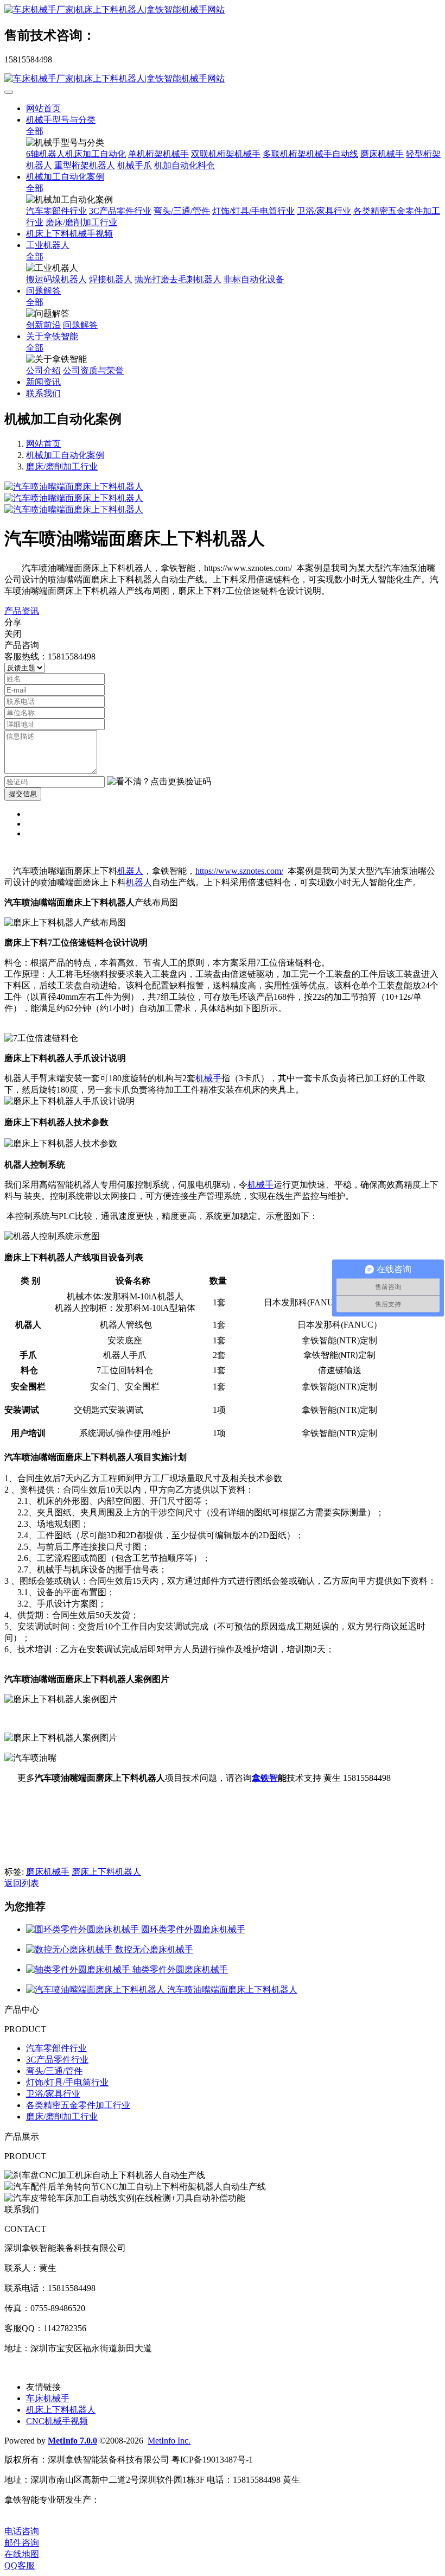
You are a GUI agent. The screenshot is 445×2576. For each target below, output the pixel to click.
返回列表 (22, 1883)
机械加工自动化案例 (65, 177)
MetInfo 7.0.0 (72, 2441)
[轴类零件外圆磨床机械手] (79, 1969)
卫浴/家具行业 (324, 211)
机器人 (130, 871)
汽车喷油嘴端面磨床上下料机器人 (232, 1990)
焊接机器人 (111, 279)
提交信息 (23, 794)
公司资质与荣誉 (93, 370)
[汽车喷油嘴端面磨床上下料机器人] (97, 1990)
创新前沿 (43, 325)
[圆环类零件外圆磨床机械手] (84, 1929)
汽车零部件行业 (56, 211)
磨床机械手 (382, 154)
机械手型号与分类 (61, 120)
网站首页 (43, 108)
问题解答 (43, 291)
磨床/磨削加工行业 (81, 222)
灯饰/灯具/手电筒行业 (253, 211)
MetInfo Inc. (169, 2441)
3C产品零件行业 (120, 211)
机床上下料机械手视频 (69, 234)
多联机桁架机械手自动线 (310, 154)
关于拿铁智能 (52, 336)
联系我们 (43, 393)
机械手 (208, 1078)
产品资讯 (22, 611)
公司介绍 (43, 370)
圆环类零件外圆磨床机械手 (193, 1929)
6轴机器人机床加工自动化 (76, 154)
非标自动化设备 (254, 279)
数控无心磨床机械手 (154, 1949)
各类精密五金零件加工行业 (78, 2105)
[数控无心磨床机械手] (71, 1949)
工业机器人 (48, 245)
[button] (159, 782)
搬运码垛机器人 (56, 279)
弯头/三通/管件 (182, 211)
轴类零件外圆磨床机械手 (180, 1969)
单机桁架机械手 (158, 154)
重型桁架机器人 (85, 165)
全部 (35, 131)
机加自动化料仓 (185, 165)
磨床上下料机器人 (106, 1872)
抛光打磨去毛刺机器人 (178, 279)
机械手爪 (135, 165)
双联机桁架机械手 (226, 154)
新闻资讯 (43, 382)
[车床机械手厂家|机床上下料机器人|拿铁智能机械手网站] (223, 10)
